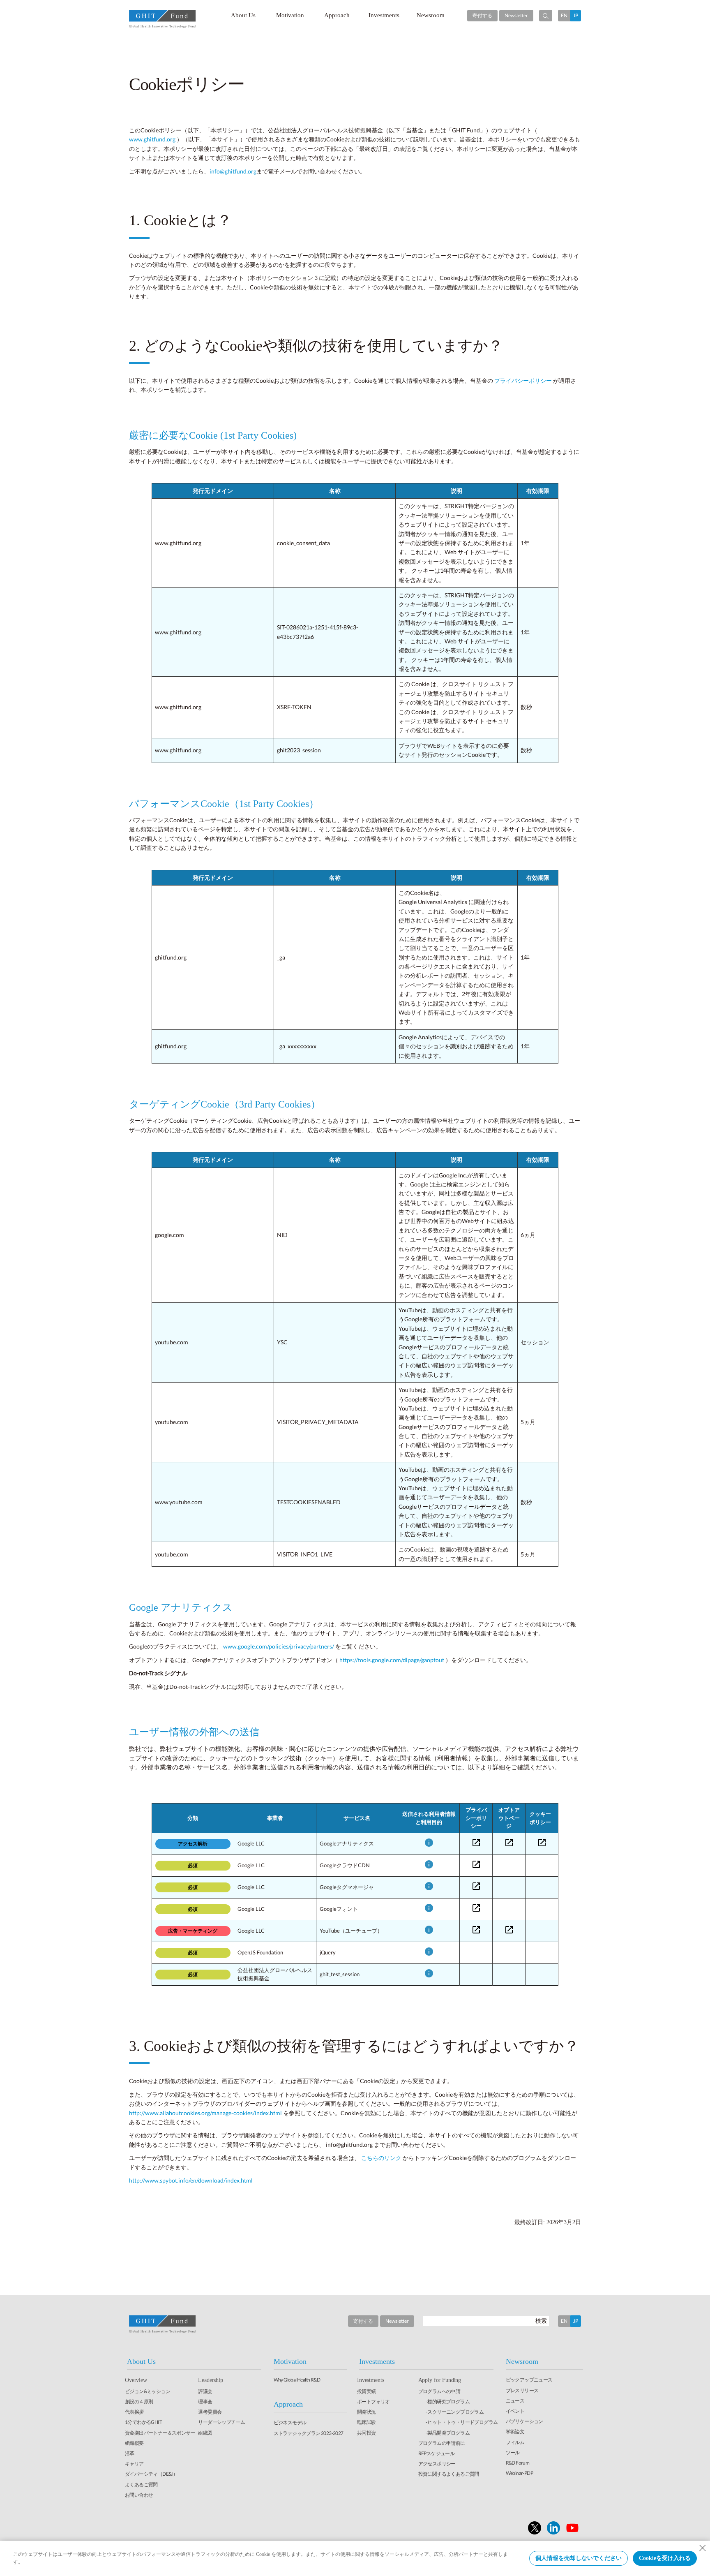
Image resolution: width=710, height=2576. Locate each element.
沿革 (130, 2453)
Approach (337, 15)
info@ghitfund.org (233, 171)
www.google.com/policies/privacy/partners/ (279, 1646)
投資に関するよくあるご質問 (449, 2474)
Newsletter (516, 15)
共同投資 (367, 2433)
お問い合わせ (139, 2495)
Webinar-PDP (519, 2473)
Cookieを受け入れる (665, 2558)
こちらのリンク (382, 2158)
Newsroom (431, 15)
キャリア (134, 2464)
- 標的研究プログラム (448, 2401)
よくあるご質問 (141, 2485)
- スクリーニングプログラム (455, 2412)
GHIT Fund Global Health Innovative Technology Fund (162, 19)
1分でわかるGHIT (143, 2422)
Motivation (290, 15)
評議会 (205, 2391)
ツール (513, 2452)
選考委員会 (210, 2412)
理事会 (205, 2401)
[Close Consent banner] (703, 2548)
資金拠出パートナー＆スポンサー (160, 2433)
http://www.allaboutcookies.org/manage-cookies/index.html (206, 2113)
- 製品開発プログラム (448, 2433)
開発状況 (367, 2412)
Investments (384, 15)
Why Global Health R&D (297, 2380)
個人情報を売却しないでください (579, 2558)
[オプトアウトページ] (509, 1843)
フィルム (515, 2442)
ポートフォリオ (373, 2401)
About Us (243, 15)
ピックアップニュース (529, 2380)
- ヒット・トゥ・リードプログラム (462, 2422)
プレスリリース (522, 2390)
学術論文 (515, 2431)
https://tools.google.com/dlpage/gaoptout (392, 1660)
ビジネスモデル (290, 2422)
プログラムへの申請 (439, 2391)
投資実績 (367, 2391)
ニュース (515, 2401)
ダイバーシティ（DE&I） (151, 2474)
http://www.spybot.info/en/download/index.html (191, 2180)
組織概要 (134, 2443)
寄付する (482, 15)
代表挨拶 (134, 2412)
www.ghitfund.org (152, 139)
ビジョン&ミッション (148, 2391)
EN (564, 15)
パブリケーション (524, 2421)
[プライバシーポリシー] (476, 1843)
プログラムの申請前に (442, 2443)
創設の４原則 (139, 2401)
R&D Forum (518, 2463)
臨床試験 (367, 2422)
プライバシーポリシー (524, 380)
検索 (541, 2320)
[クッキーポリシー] (542, 1843)
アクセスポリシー (437, 2464)
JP (576, 15)
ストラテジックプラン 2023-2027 (309, 2433)
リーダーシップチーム (221, 2422)
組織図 (205, 2433)
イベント (515, 2411)
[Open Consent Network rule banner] (429, 1843)
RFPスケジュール (437, 2453)
